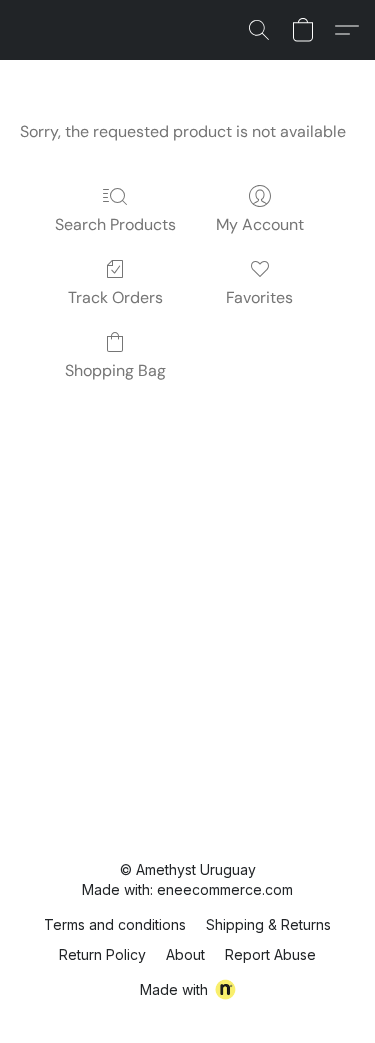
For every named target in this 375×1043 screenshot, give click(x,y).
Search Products (115, 224)
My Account (260, 224)
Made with (174, 989)
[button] (259, 30)
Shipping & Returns (268, 924)
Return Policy (102, 954)
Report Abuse (270, 954)
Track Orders (115, 297)
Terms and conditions (115, 924)
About (185, 954)
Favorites (259, 297)
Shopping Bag (115, 370)
